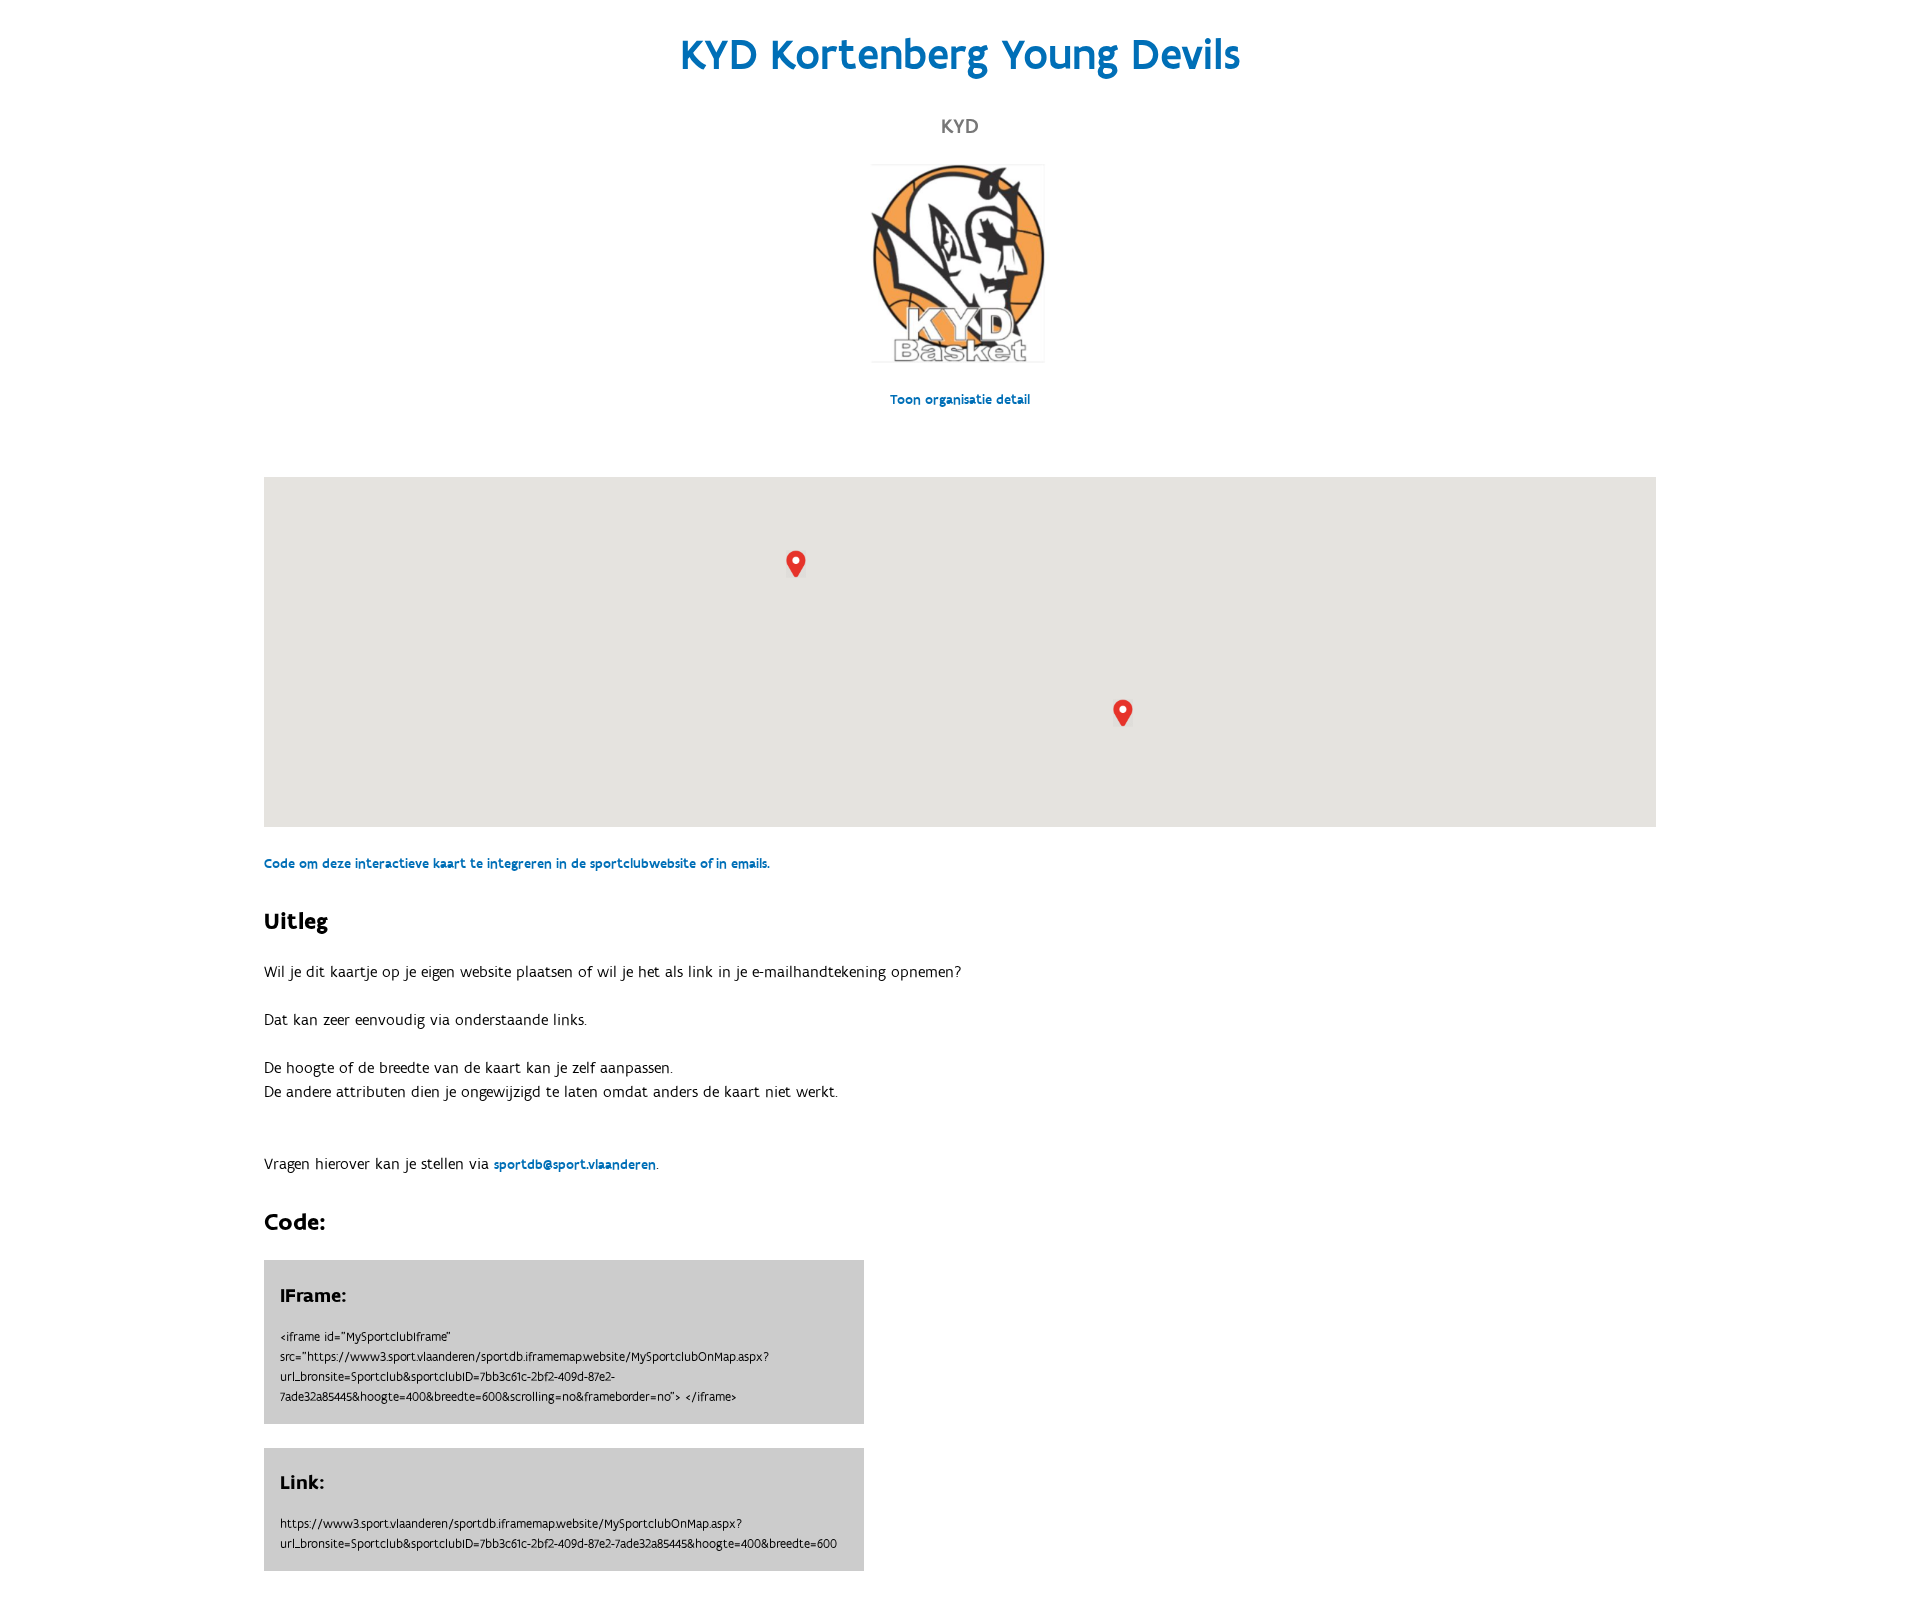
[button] (1123, 713)
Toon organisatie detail (960, 400)
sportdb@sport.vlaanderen (575, 1165)
